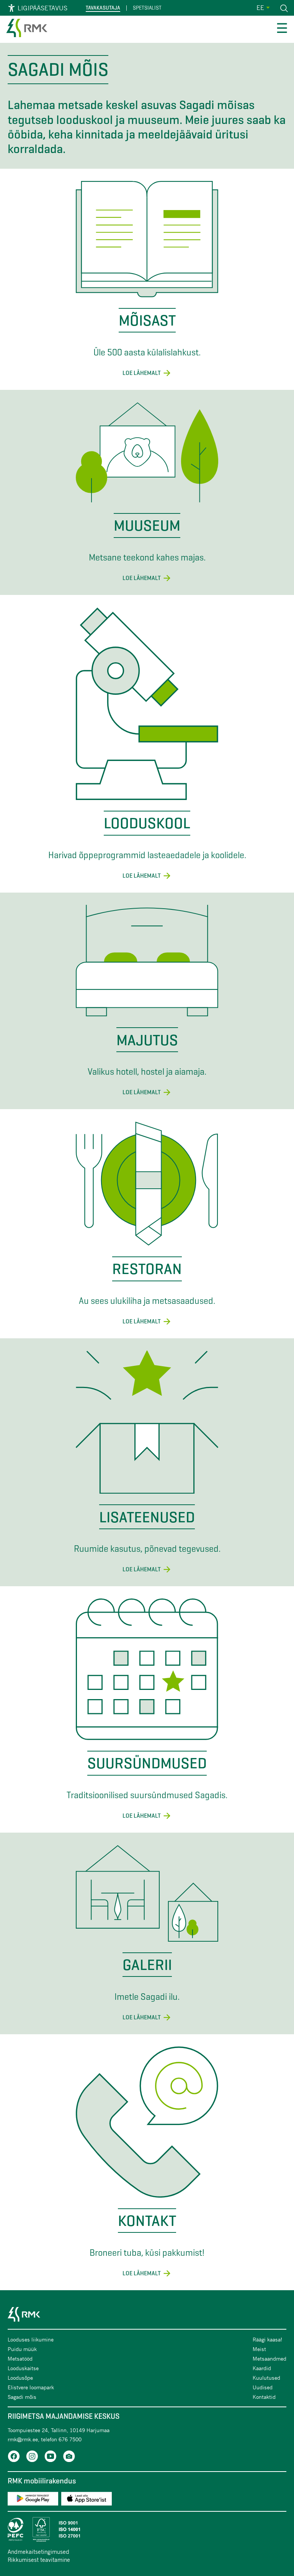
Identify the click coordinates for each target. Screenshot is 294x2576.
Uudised (263, 2387)
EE (260, 7)
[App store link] (87, 2500)
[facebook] (14, 2458)
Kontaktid (264, 2397)
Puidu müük (22, 2349)
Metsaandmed (269, 2358)
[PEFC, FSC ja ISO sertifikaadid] (147, 2529)
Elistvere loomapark (31, 2387)
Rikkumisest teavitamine (39, 2560)
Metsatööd (20, 2358)
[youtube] (51, 2458)
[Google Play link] (33, 2500)
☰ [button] (282, 29)
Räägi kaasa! (267, 2339)
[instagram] (32, 2458)
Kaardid (262, 2368)
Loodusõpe (20, 2378)
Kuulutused (266, 2378)
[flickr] (69, 2458)
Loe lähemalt (142, 373)
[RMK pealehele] (27, 29)
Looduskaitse (23, 2368)
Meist (259, 2349)
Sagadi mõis (22, 2397)
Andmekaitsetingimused (38, 2552)
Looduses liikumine (31, 2339)
